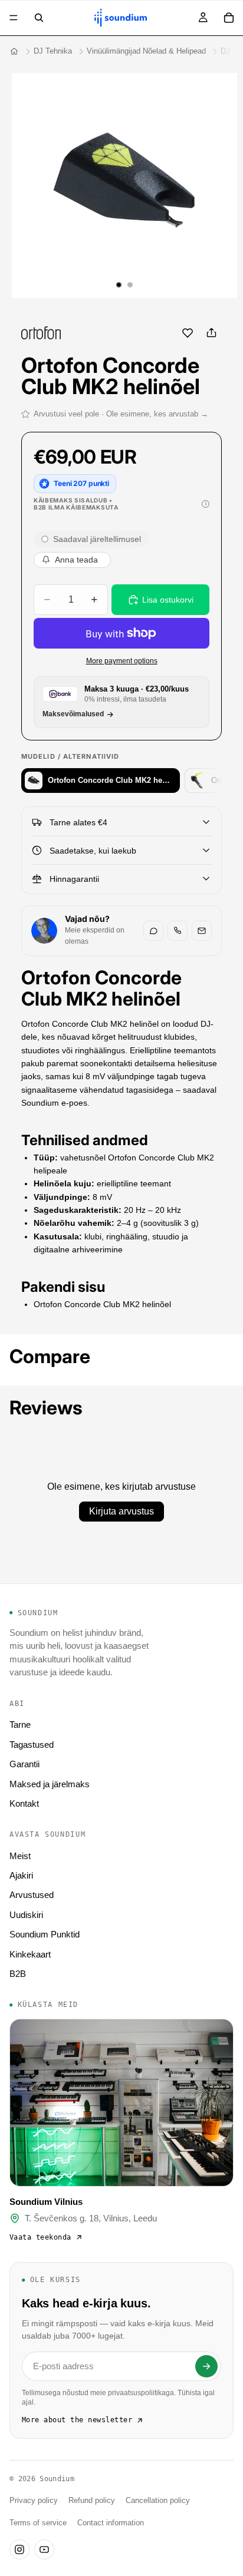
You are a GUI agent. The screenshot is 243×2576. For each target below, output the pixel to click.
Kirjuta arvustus (121, 1511)
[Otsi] (39, 18)
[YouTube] (44, 2549)
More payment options (122, 661)
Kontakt (24, 1803)
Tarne (20, 1725)
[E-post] (202, 931)
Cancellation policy (158, 2501)
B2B (18, 1974)
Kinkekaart (30, 1954)
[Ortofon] (41, 333)
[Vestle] (153, 931)
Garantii (24, 1764)
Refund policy (92, 2501)
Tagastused (32, 1745)
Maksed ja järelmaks (50, 1784)
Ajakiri (21, 1875)
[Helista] (178, 931)
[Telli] (206, 2366)
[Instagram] (19, 2549)
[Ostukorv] (229, 18)
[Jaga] (211, 333)
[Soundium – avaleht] (14, 51)
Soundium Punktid (45, 1934)
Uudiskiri (26, 1915)
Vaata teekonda (40, 2237)
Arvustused (32, 1895)
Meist (20, 1856)
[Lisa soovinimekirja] (188, 333)
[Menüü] (14, 18)
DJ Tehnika (53, 51)
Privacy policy (34, 2501)
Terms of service (38, 2523)
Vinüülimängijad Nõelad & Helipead (146, 51)
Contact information (111, 2523)
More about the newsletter (77, 2420)
